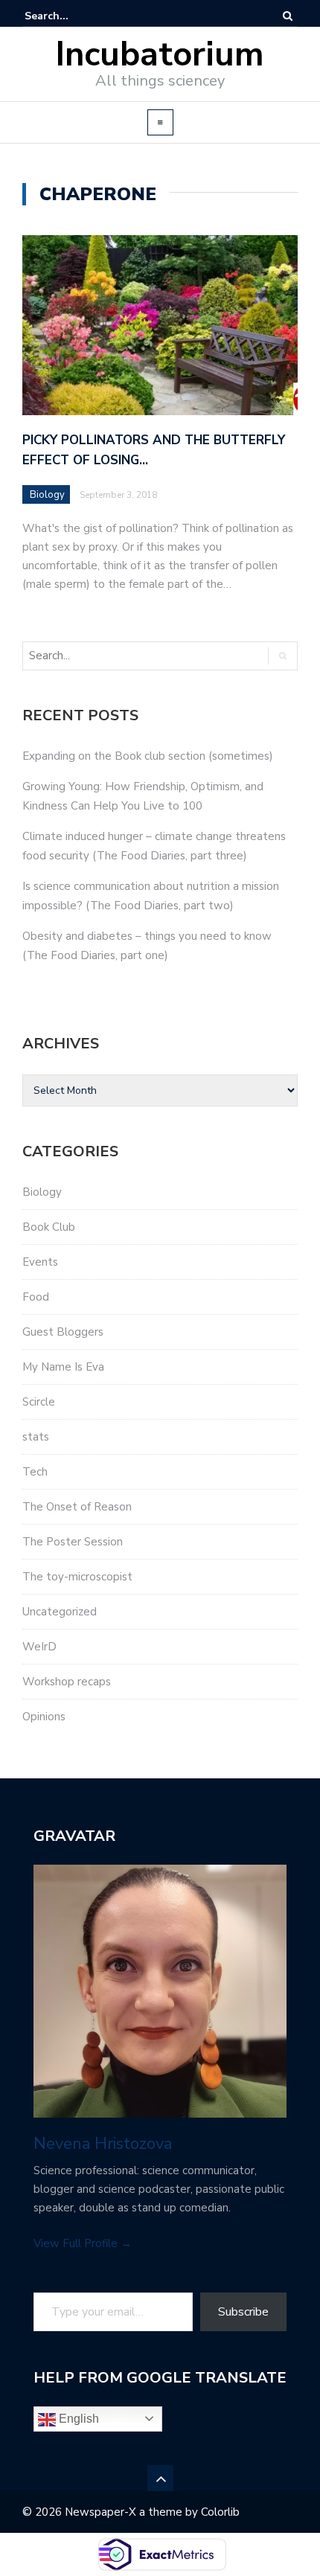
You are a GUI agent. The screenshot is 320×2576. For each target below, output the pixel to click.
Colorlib (220, 2512)
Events (40, 1262)
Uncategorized (60, 1612)
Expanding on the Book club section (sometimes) (148, 756)
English (77, 2419)
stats (36, 1437)
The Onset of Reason (77, 1507)
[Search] (288, 16)
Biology (47, 495)
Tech (35, 1472)
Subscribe (243, 2312)
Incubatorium (160, 55)
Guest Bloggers (63, 1332)
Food (36, 1297)
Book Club (49, 1227)
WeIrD (39, 1647)
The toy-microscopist (77, 1577)
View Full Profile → (83, 2243)
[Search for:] (70, 16)
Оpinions (44, 1717)
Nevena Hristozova (103, 2144)
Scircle (39, 1402)
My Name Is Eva (63, 1367)
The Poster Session (73, 1542)
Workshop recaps (67, 1682)
